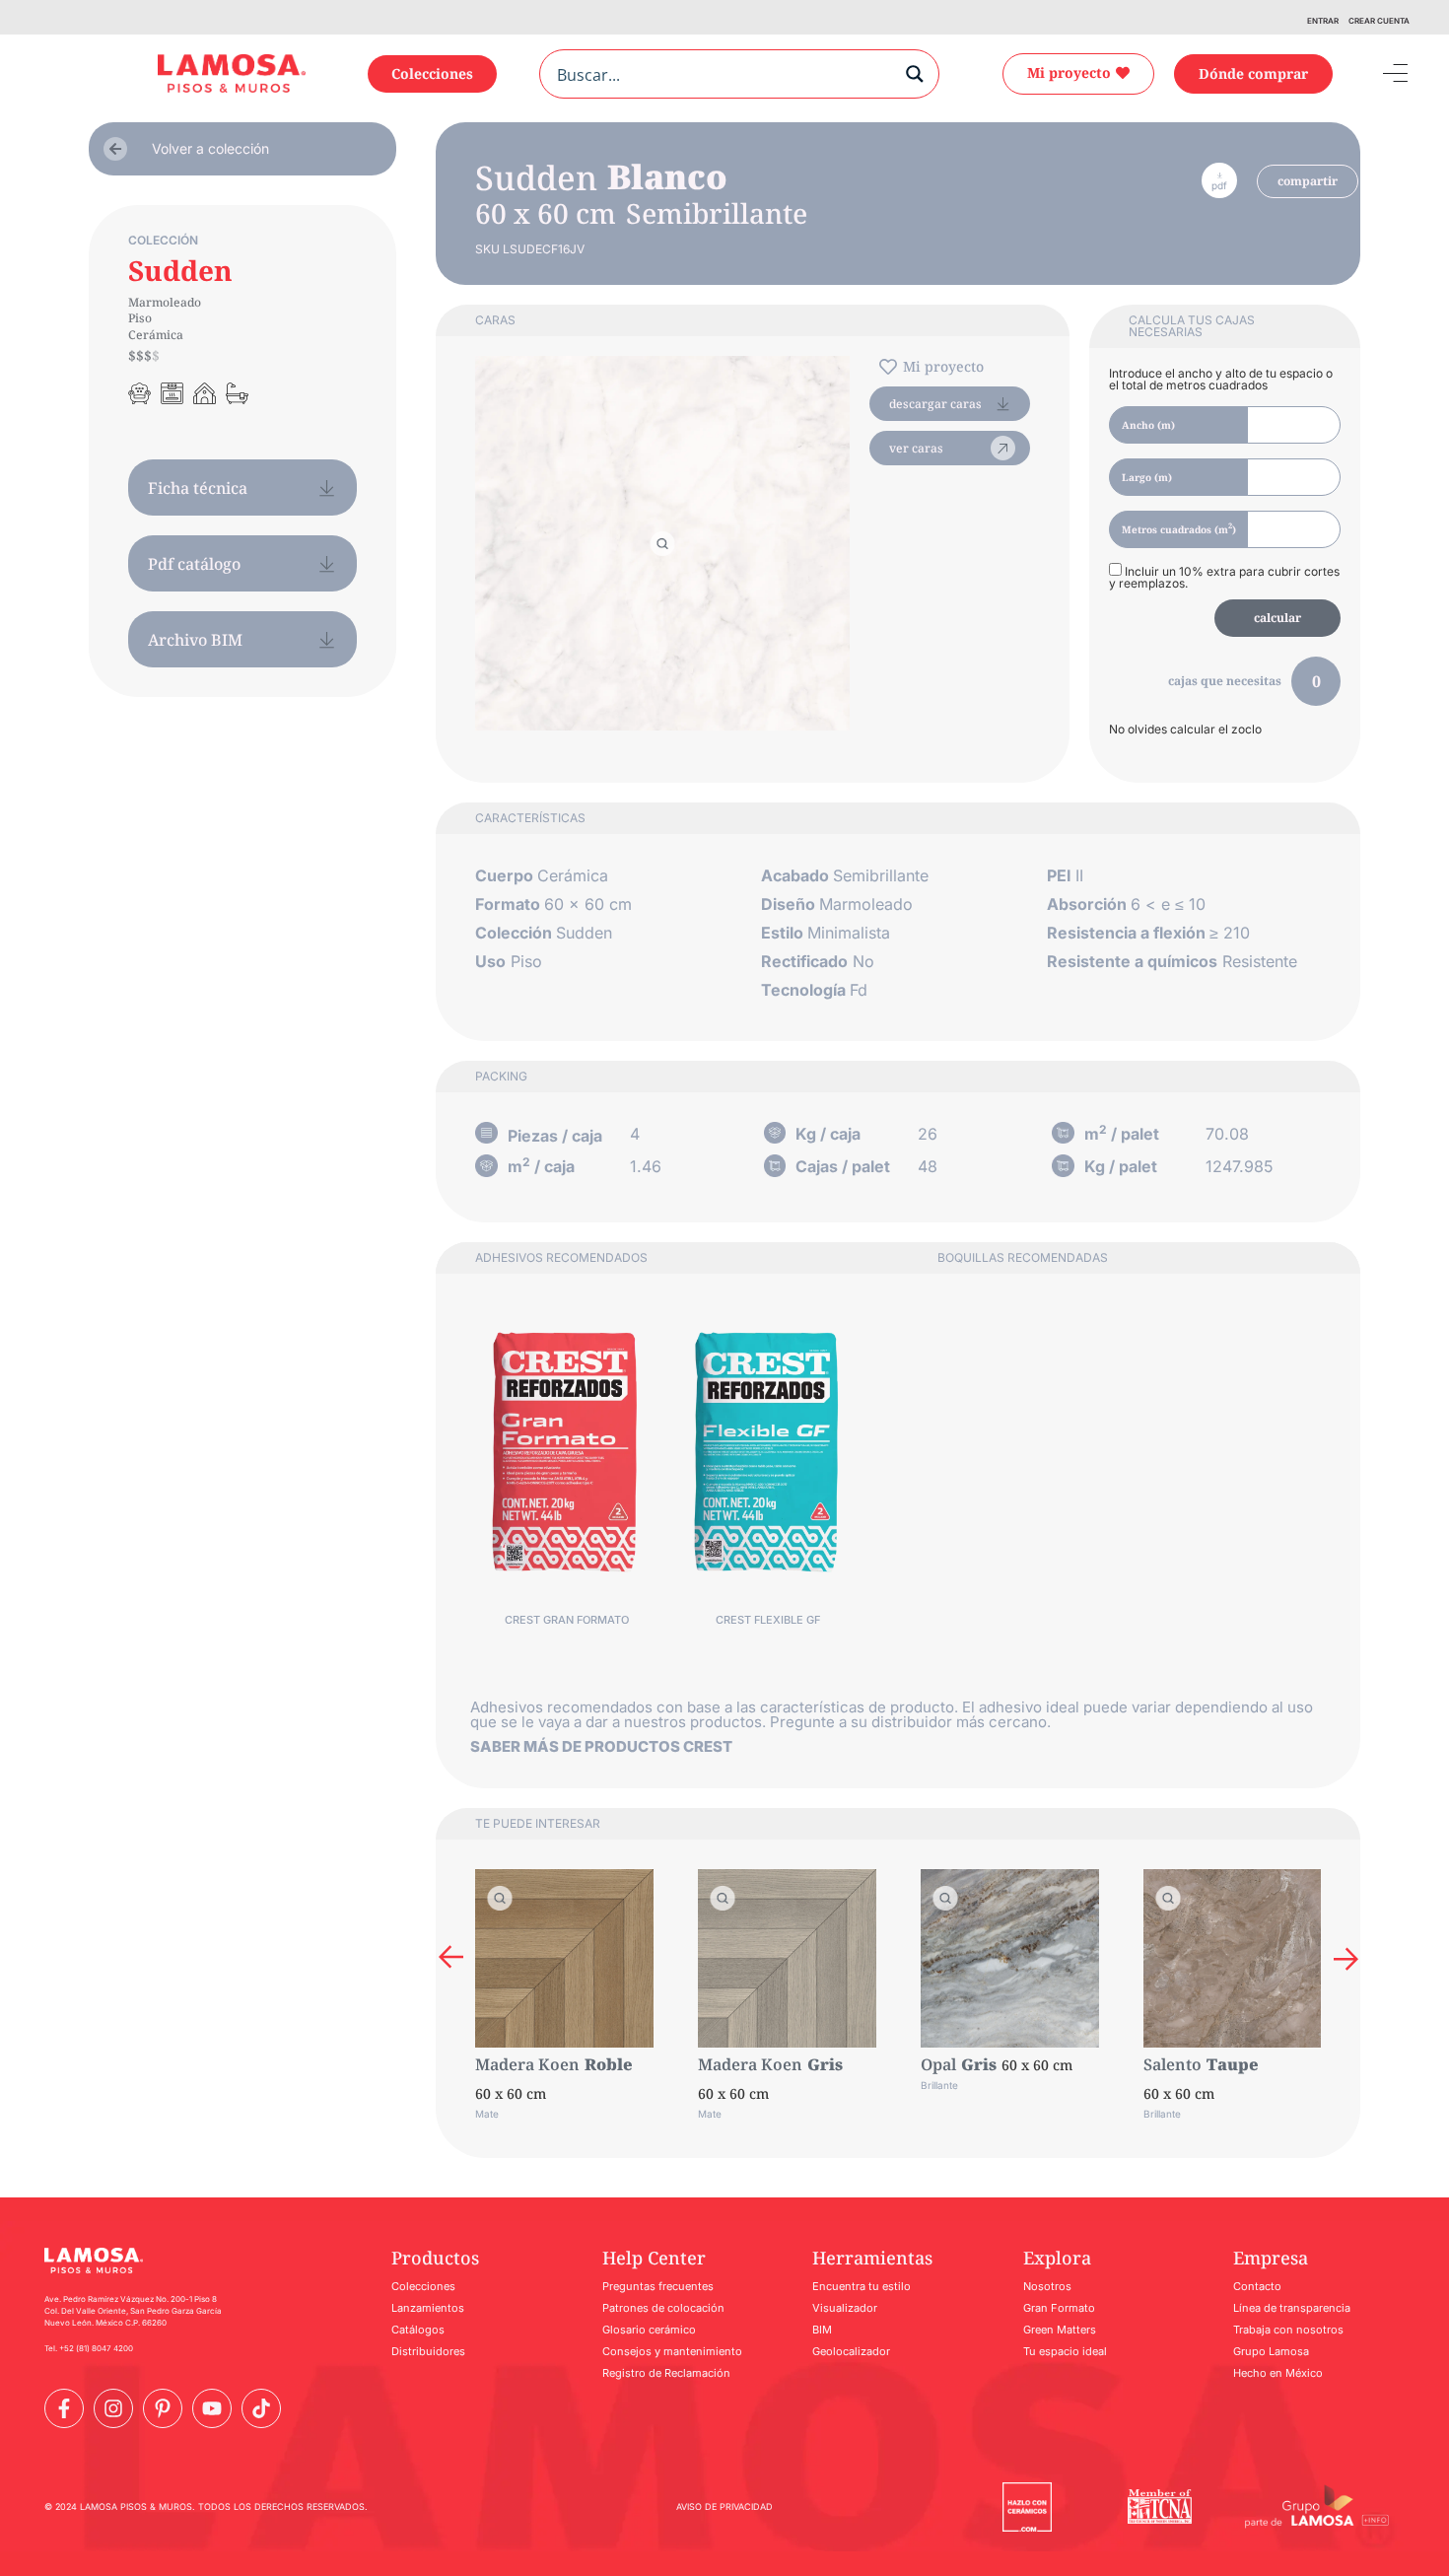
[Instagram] (113, 2408)
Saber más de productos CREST (601, 1746)
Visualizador (845, 2308)
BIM (822, 2330)
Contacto (1257, 2286)
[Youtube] (212, 2408)
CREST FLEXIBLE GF (768, 1620)
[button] (451, 1958)
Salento (1173, 2064)
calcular (1277, 618)
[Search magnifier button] (915, 74)
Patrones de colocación (663, 2308)
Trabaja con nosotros (1288, 2330)
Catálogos (418, 2330)
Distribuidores (428, 2351)
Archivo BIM (195, 640)
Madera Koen (527, 2064)
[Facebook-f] (64, 2408)
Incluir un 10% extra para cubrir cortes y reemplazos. (1224, 577)
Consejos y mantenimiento (672, 2351)
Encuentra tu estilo (862, 2286)
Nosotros (1047, 2286)
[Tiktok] (261, 2408)
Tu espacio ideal (1065, 2351)
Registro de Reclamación (666, 2373)
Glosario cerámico (649, 2330)
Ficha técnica (198, 488)
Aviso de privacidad (724, 2506)
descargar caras (935, 404)
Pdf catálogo (194, 564)
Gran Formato (1059, 2308)
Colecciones (423, 2286)
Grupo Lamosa (1271, 2351)
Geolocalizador (851, 2351)
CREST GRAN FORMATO (567, 1620)
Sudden (180, 270)
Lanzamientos (428, 2308)
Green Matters (1060, 2330)
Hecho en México (1278, 2373)
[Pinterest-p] (163, 2408)
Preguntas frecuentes (658, 2286)
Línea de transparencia (1292, 2308)
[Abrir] (1381, 74)
